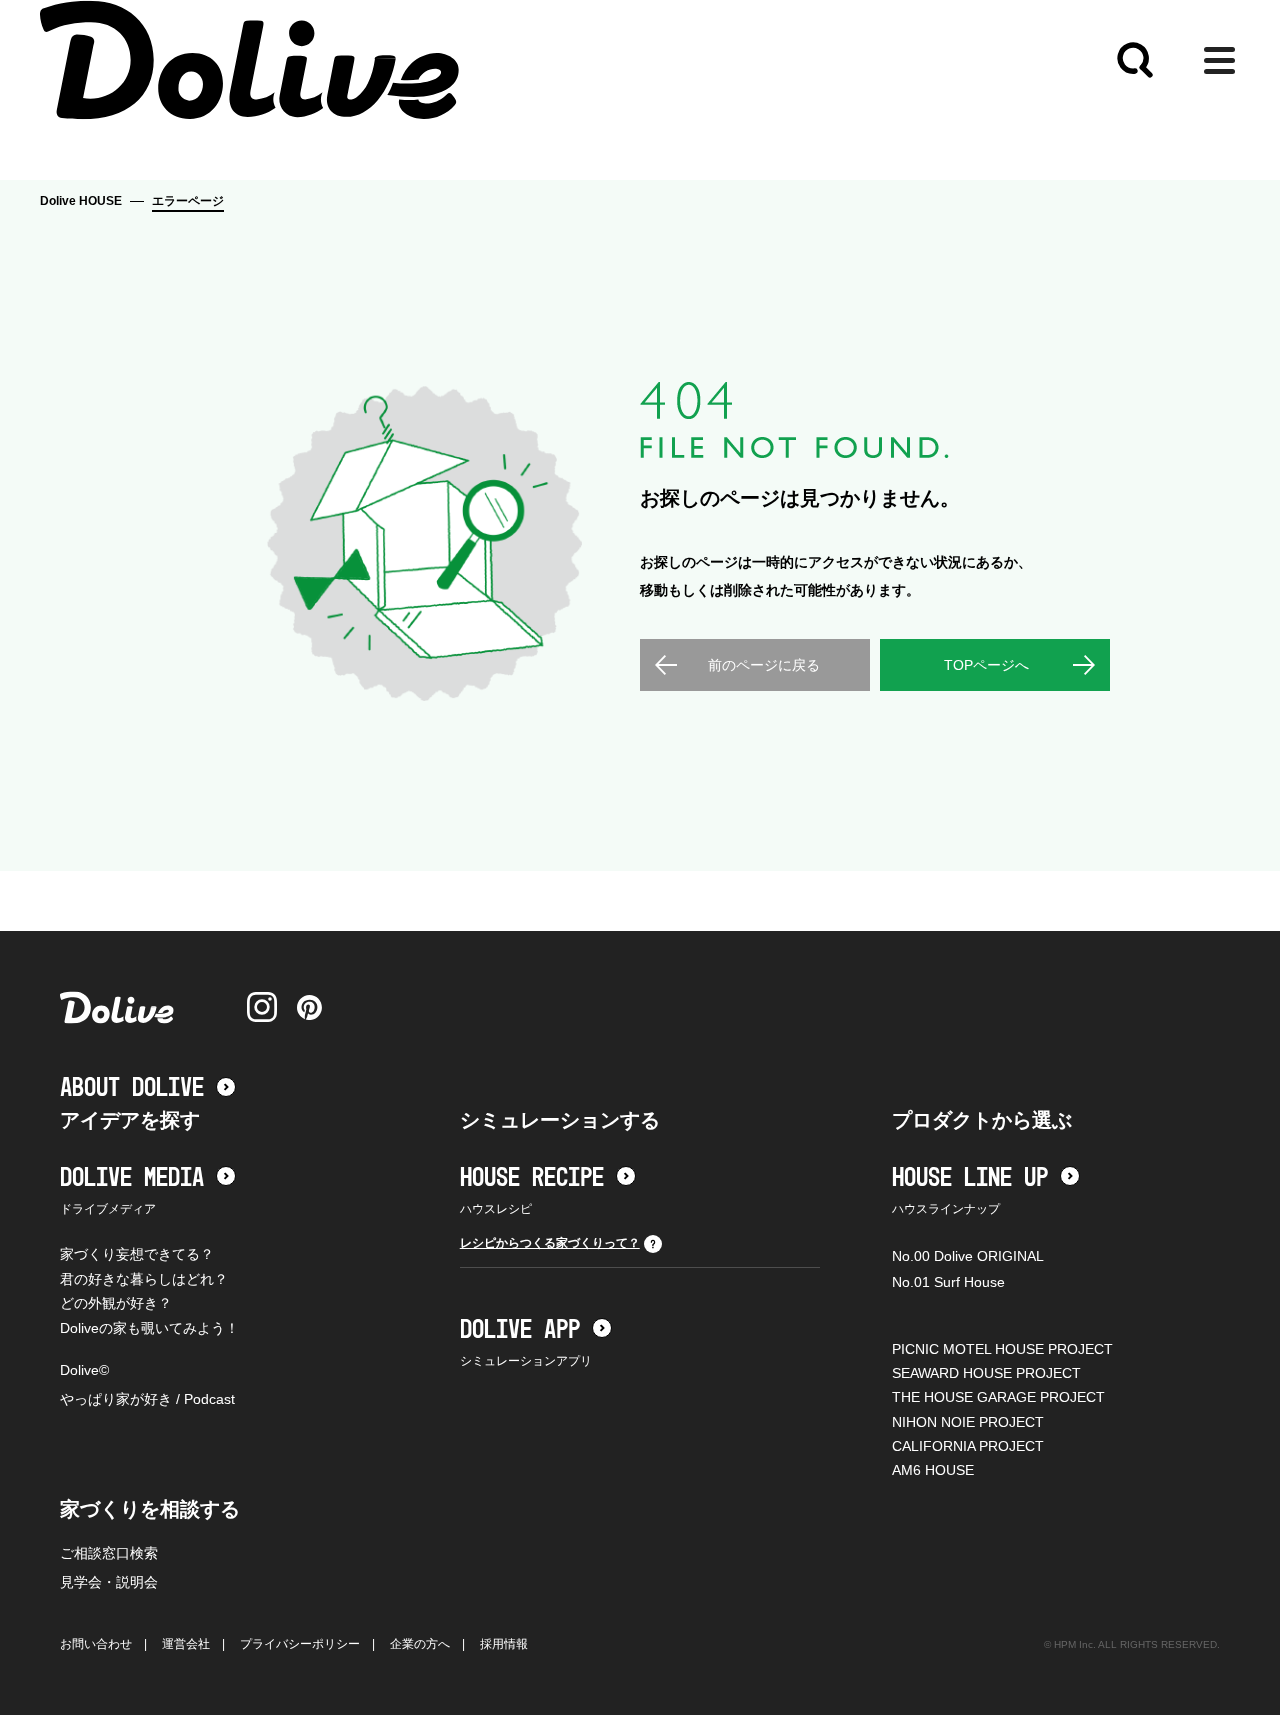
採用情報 (504, 1644)
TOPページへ (986, 665)
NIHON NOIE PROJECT (968, 1422)
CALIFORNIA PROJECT (968, 1446)
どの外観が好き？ (116, 1303)
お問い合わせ (96, 1644)
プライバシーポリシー (300, 1644)
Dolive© (84, 1370)
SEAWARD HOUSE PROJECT (986, 1373)
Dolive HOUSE (81, 201)
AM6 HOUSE (933, 1470)
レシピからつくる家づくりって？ (550, 1243)
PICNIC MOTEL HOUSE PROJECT (1002, 1349)
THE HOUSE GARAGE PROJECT (998, 1397)
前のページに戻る (764, 665)
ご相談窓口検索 (109, 1553)
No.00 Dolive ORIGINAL (968, 1256)
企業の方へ (420, 1644)
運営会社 (186, 1644)
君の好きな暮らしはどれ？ (144, 1279)
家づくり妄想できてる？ (137, 1254)
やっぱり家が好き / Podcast (147, 1399)
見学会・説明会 (109, 1582)
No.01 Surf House (948, 1282)
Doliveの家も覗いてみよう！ (149, 1328)
